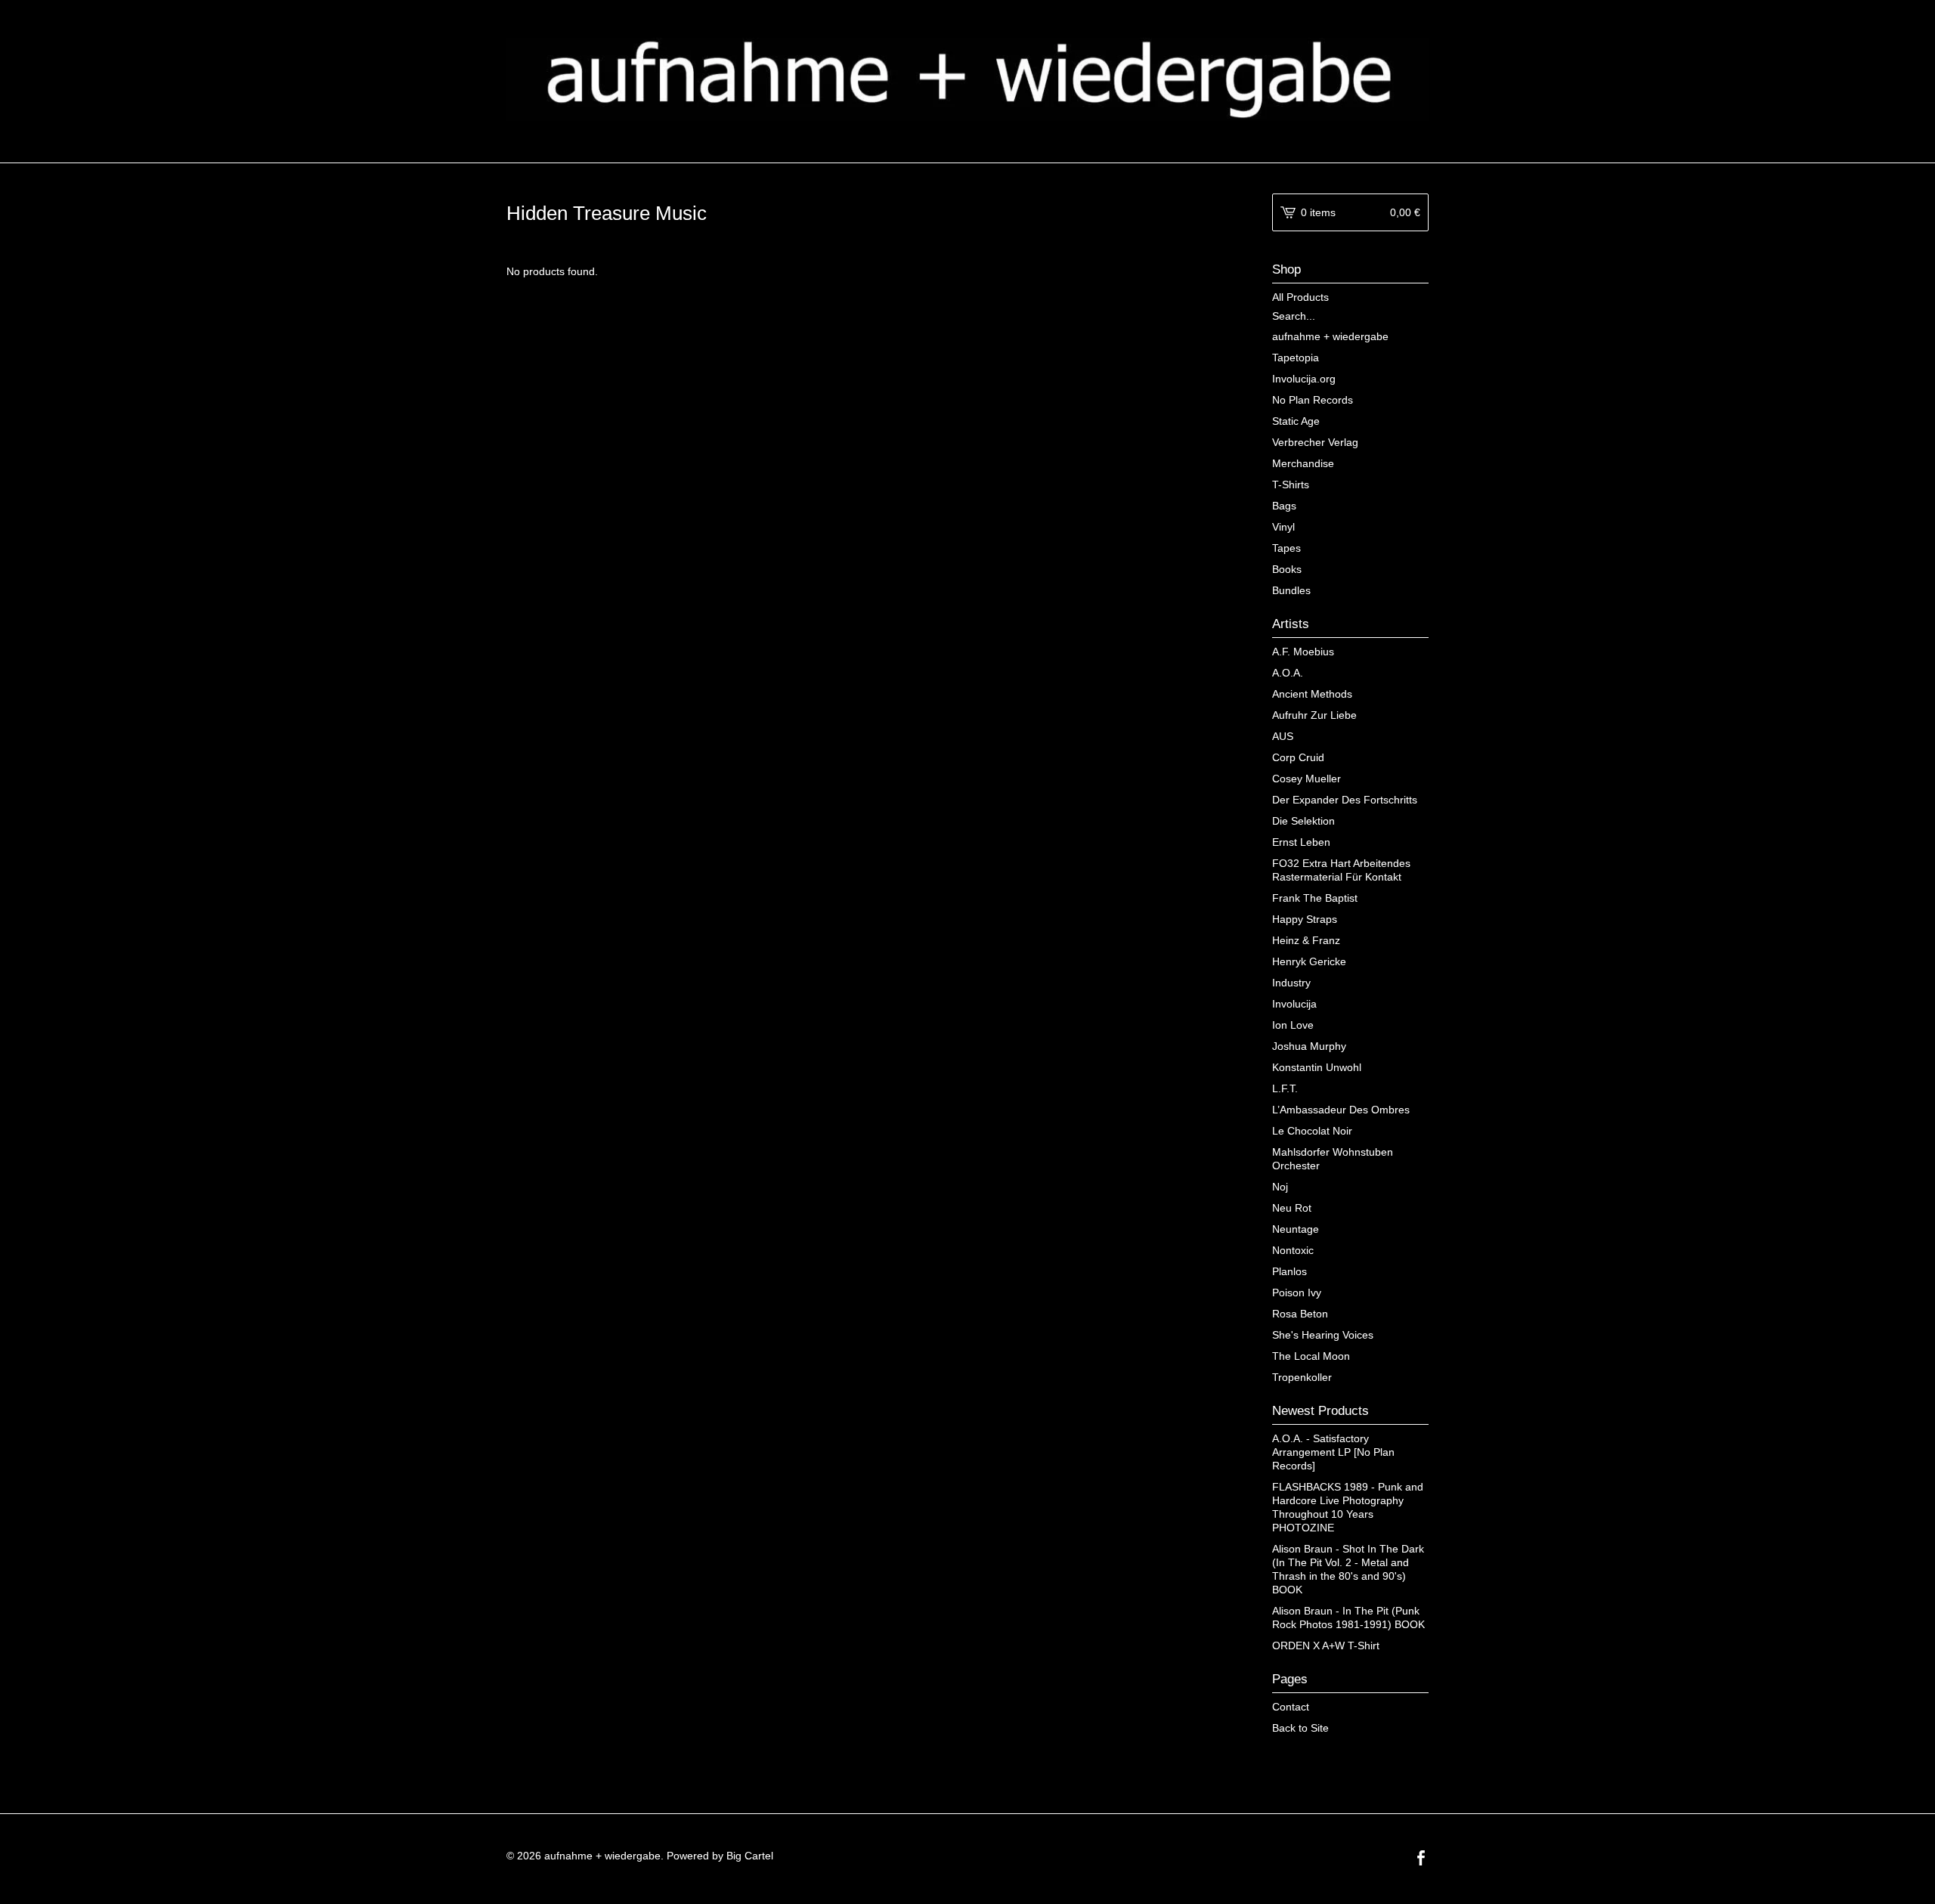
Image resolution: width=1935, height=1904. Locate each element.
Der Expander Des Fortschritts (1345, 800)
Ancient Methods (1312, 694)
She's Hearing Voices (1323, 1335)
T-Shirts (1291, 485)
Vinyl (1283, 527)
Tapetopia (1296, 358)
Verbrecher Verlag (1315, 442)
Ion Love (1293, 1025)
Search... (1294, 316)
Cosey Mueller (1307, 779)
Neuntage (1296, 1229)
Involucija (1294, 1004)
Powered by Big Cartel (720, 1856)
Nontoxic (1293, 1250)
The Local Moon (1311, 1356)
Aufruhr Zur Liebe (1314, 715)
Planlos (1289, 1271)
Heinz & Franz (1306, 940)
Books (1287, 569)
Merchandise (1303, 463)
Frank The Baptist (1315, 898)
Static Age (1296, 421)
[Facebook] (1421, 1859)
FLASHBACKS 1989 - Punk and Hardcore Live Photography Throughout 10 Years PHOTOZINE (1348, 1507)
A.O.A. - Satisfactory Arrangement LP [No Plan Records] (1333, 1452)
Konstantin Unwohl (1317, 1067)
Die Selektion (1303, 821)
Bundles (1291, 590)
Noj (1280, 1187)
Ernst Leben (1301, 842)
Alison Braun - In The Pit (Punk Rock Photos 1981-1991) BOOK (1348, 1618)
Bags (1284, 506)
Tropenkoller (1302, 1377)
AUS (1283, 736)
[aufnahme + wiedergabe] (967, 79)
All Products (1300, 297)
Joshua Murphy (1309, 1046)
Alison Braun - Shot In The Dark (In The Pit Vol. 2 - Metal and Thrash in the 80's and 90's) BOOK (1348, 1569)
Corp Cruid (1298, 757)
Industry (1291, 983)
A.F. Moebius (1303, 652)
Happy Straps (1305, 919)
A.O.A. (1288, 673)
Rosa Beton (1300, 1314)
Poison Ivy (1297, 1293)
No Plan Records (1313, 400)
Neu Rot (1292, 1208)
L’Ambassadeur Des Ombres (1341, 1110)
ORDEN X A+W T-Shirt (1326, 1645)
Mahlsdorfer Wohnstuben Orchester (1333, 1159)
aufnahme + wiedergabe (1330, 336)
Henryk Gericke (1309, 961)
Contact (1291, 1707)
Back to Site (1300, 1728)
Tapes (1286, 548)
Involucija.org (1304, 379)
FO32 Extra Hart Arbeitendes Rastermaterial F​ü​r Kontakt (1341, 870)
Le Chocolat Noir (1312, 1131)
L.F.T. (1285, 1088)
